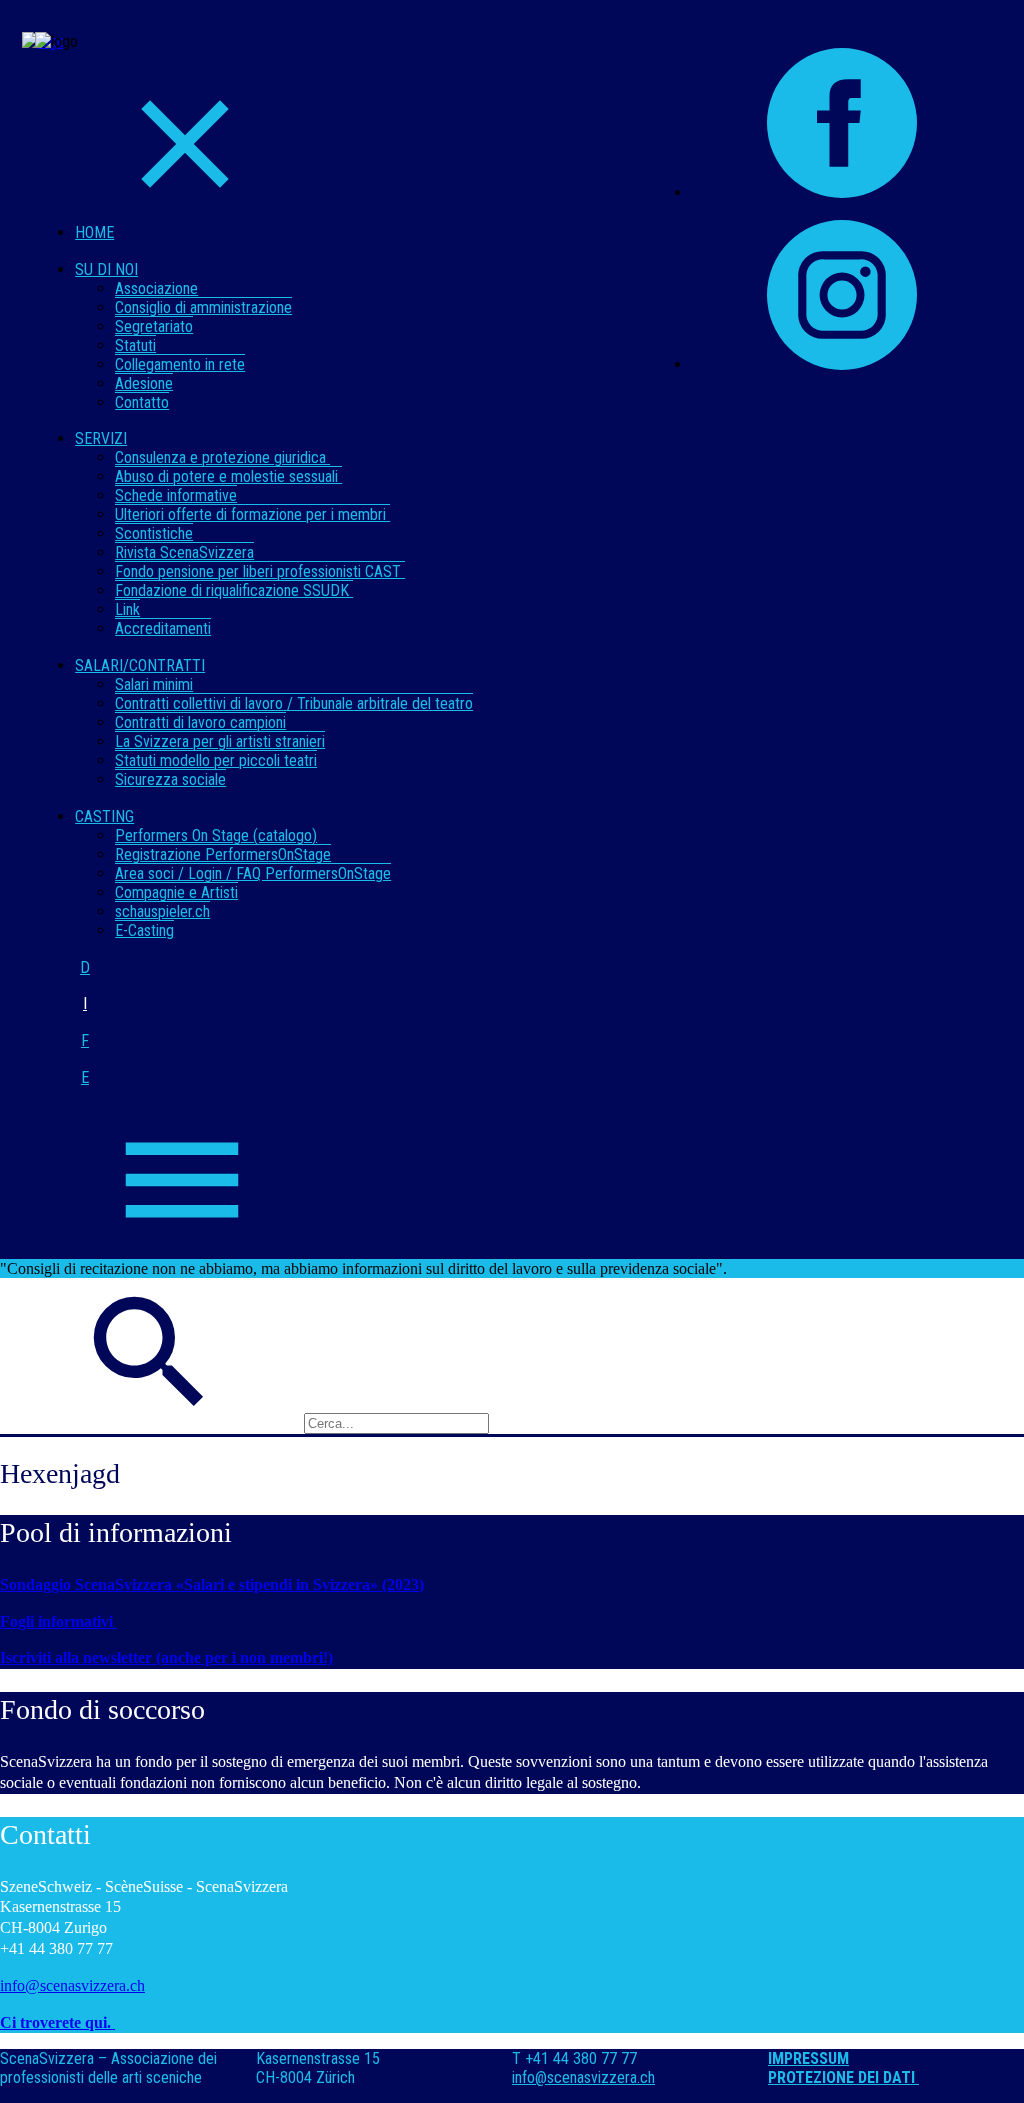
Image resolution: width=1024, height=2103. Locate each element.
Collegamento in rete (180, 364)
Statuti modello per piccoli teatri (216, 760)
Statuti (135, 345)
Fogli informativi (58, 1621)
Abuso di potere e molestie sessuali (228, 476)
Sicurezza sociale (170, 779)
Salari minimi (154, 684)
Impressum (808, 2058)
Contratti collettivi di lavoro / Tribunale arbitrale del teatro (294, 703)
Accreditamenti (163, 628)
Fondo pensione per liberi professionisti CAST (260, 571)
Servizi (101, 438)
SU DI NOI (106, 269)
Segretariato (154, 326)
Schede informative (176, 495)
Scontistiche (154, 533)
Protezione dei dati (843, 2077)
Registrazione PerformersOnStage (223, 854)
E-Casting (144, 930)
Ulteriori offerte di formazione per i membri (252, 514)
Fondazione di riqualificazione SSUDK (234, 590)
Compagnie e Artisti (176, 892)
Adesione (144, 383)
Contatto (142, 402)
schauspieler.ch (162, 911)
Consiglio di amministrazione (203, 307)
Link (127, 609)
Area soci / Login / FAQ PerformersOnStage (253, 873)
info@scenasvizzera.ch (72, 1985)
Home (94, 232)
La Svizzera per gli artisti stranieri (220, 741)
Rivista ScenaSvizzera (184, 552)
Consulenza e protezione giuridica (222, 457)
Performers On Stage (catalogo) (216, 835)
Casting (104, 816)
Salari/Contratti (140, 665)
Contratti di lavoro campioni (200, 722)
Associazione (156, 288)
